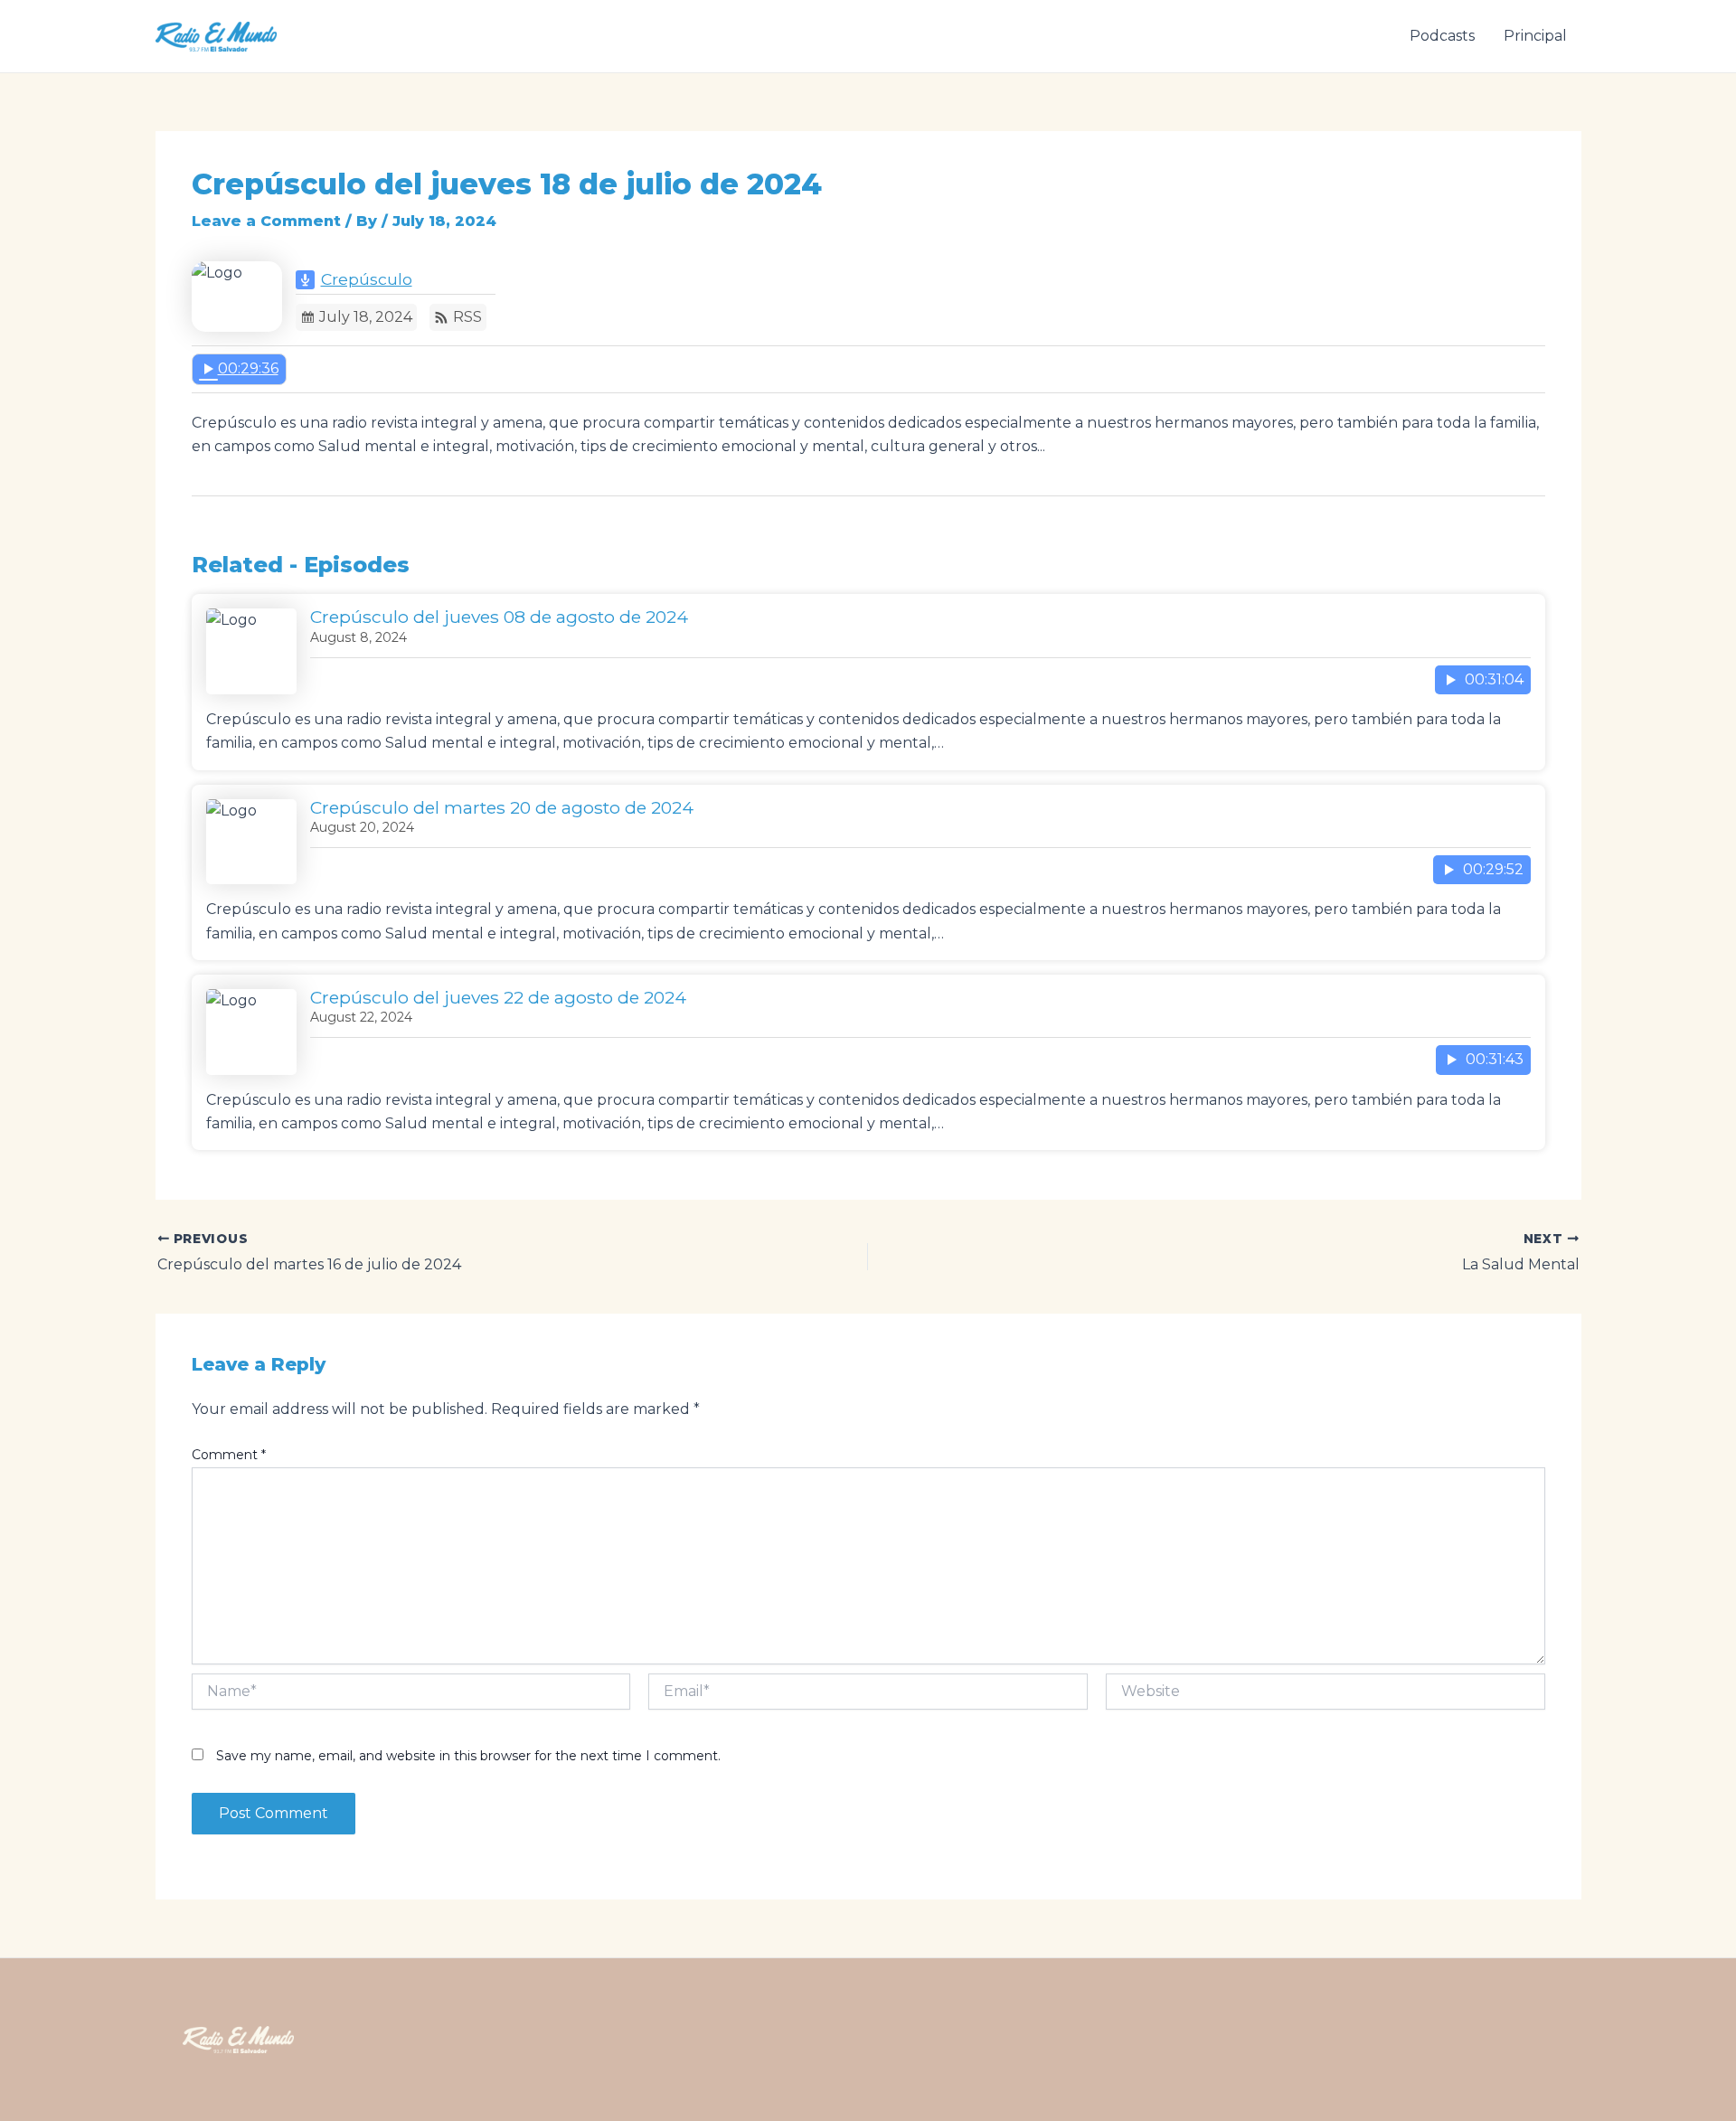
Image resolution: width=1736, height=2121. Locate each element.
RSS (467, 317)
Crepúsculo (367, 279)
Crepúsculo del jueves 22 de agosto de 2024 (498, 998)
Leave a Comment (266, 221)
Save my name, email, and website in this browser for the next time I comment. (468, 1756)
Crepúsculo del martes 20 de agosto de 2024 (502, 808)
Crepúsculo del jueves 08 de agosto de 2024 (499, 617)
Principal (1535, 36)
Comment (229, 1455)
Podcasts (1442, 36)
